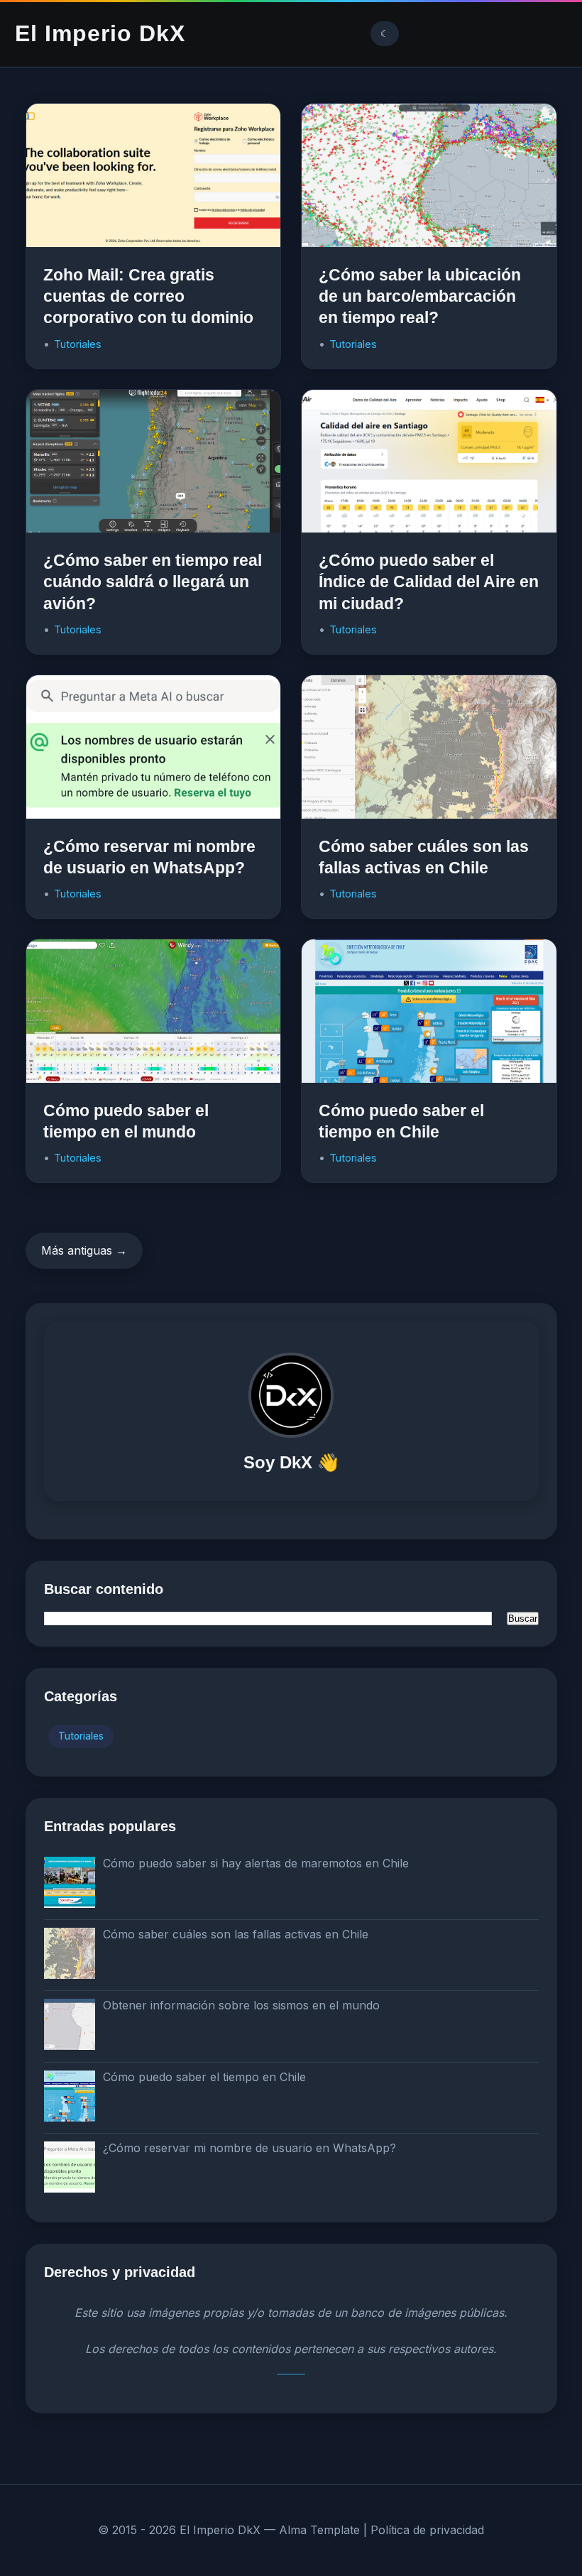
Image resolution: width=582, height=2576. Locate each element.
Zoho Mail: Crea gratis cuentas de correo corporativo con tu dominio (148, 296)
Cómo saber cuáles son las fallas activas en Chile (236, 1934)
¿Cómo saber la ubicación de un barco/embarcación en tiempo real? (420, 296)
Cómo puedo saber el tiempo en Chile (204, 2077)
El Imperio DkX (100, 33)
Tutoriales (78, 344)
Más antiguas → (84, 1250)
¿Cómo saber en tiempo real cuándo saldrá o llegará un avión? (153, 582)
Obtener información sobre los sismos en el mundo (241, 2005)
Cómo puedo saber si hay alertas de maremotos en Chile (256, 1863)
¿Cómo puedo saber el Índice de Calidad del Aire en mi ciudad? (429, 582)
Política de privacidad (427, 2530)
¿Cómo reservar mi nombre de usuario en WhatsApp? (249, 2148)
